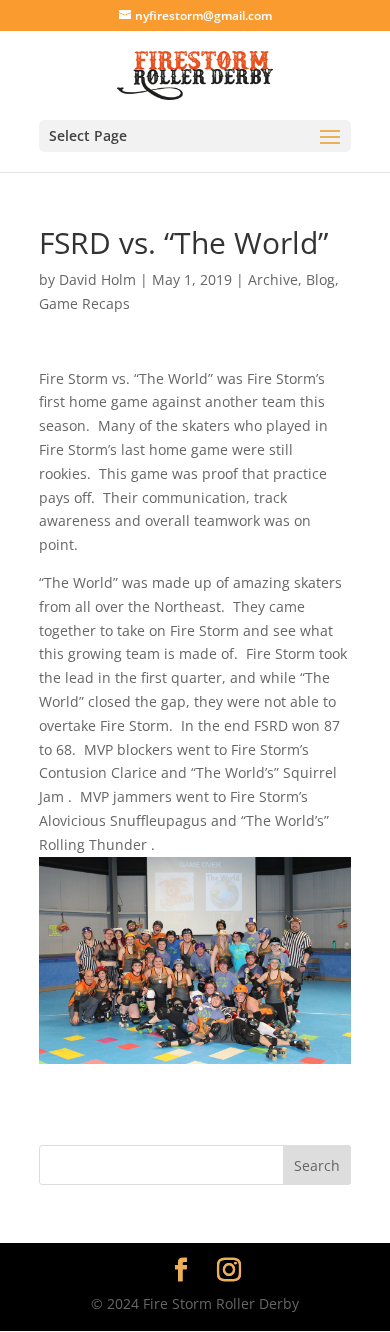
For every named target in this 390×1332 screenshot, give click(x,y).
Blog (320, 279)
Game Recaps (84, 303)
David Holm (97, 279)
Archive (273, 279)
